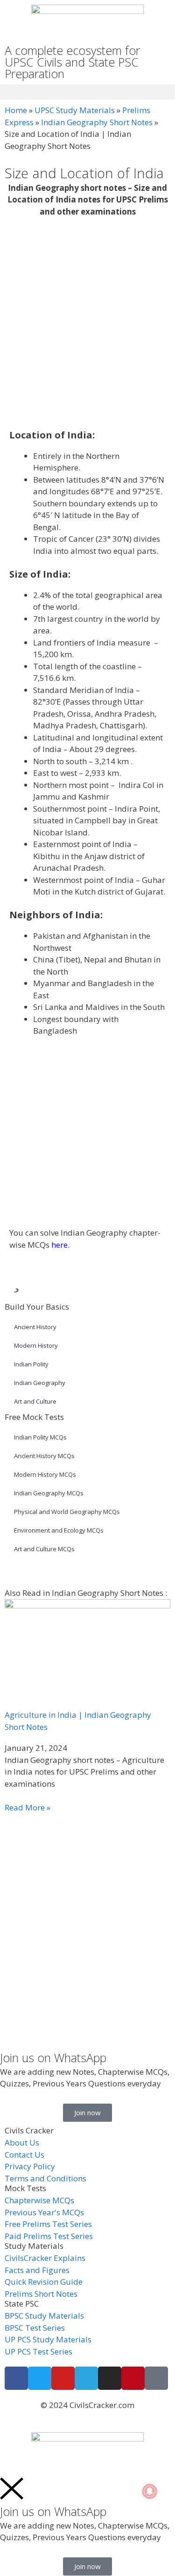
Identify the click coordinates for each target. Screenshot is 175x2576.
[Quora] (156, 2378)
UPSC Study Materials (75, 110)
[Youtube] (63, 2378)
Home (16, 110)
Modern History (36, 1345)
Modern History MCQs (45, 1474)
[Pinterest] (133, 2378)
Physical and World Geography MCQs (67, 1512)
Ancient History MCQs (44, 1456)
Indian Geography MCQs (49, 1493)
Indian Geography (40, 1383)
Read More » (28, 1807)
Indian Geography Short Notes (97, 122)
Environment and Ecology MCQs (59, 1530)
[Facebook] (16, 2378)
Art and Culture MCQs (44, 1549)
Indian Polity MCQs (40, 1437)
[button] (87, 92)
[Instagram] (110, 2378)
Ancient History (35, 1327)
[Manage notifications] (150, 2491)
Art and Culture (35, 1401)
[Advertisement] (87, 324)
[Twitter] (40, 2378)
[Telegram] (86, 2378)
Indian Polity (31, 1364)
